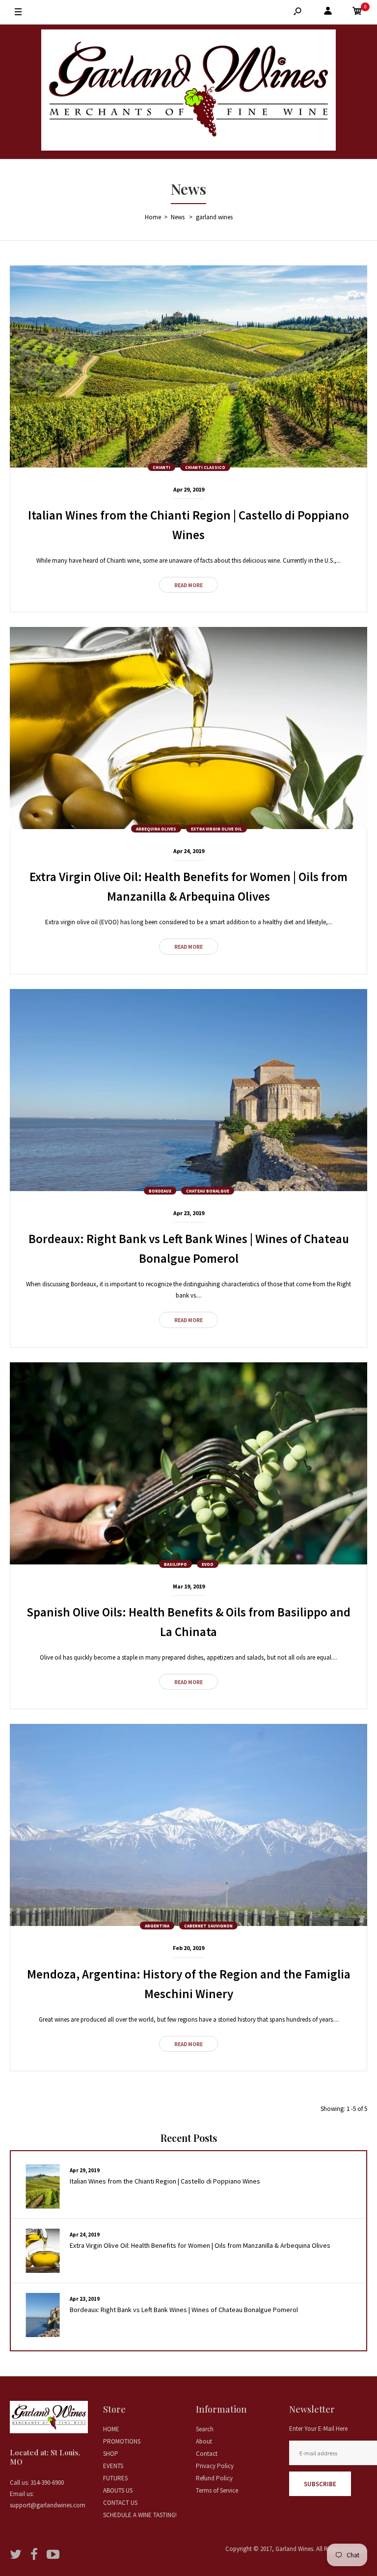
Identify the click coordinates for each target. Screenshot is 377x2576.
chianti (162, 467)
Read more (188, 585)
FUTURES (115, 2478)
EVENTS (113, 2466)
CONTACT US (120, 2503)
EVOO (208, 1564)
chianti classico (205, 467)
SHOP (111, 2454)
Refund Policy (214, 2478)
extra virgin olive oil (216, 829)
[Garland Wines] (188, 92)
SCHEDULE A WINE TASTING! (140, 2515)
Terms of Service (217, 2490)
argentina (157, 1926)
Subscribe (320, 2484)
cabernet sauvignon (208, 1926)
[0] (357, 13)
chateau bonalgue (208, 1191)
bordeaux (160, 1191)
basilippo (175, 1564)
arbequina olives (156, 829)
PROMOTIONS (122, 2441)
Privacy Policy (215, 2466)
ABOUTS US (118, 2490)
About (204, 2441)
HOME (111, 2429)
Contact (207, 2454)
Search (205, 2429)
